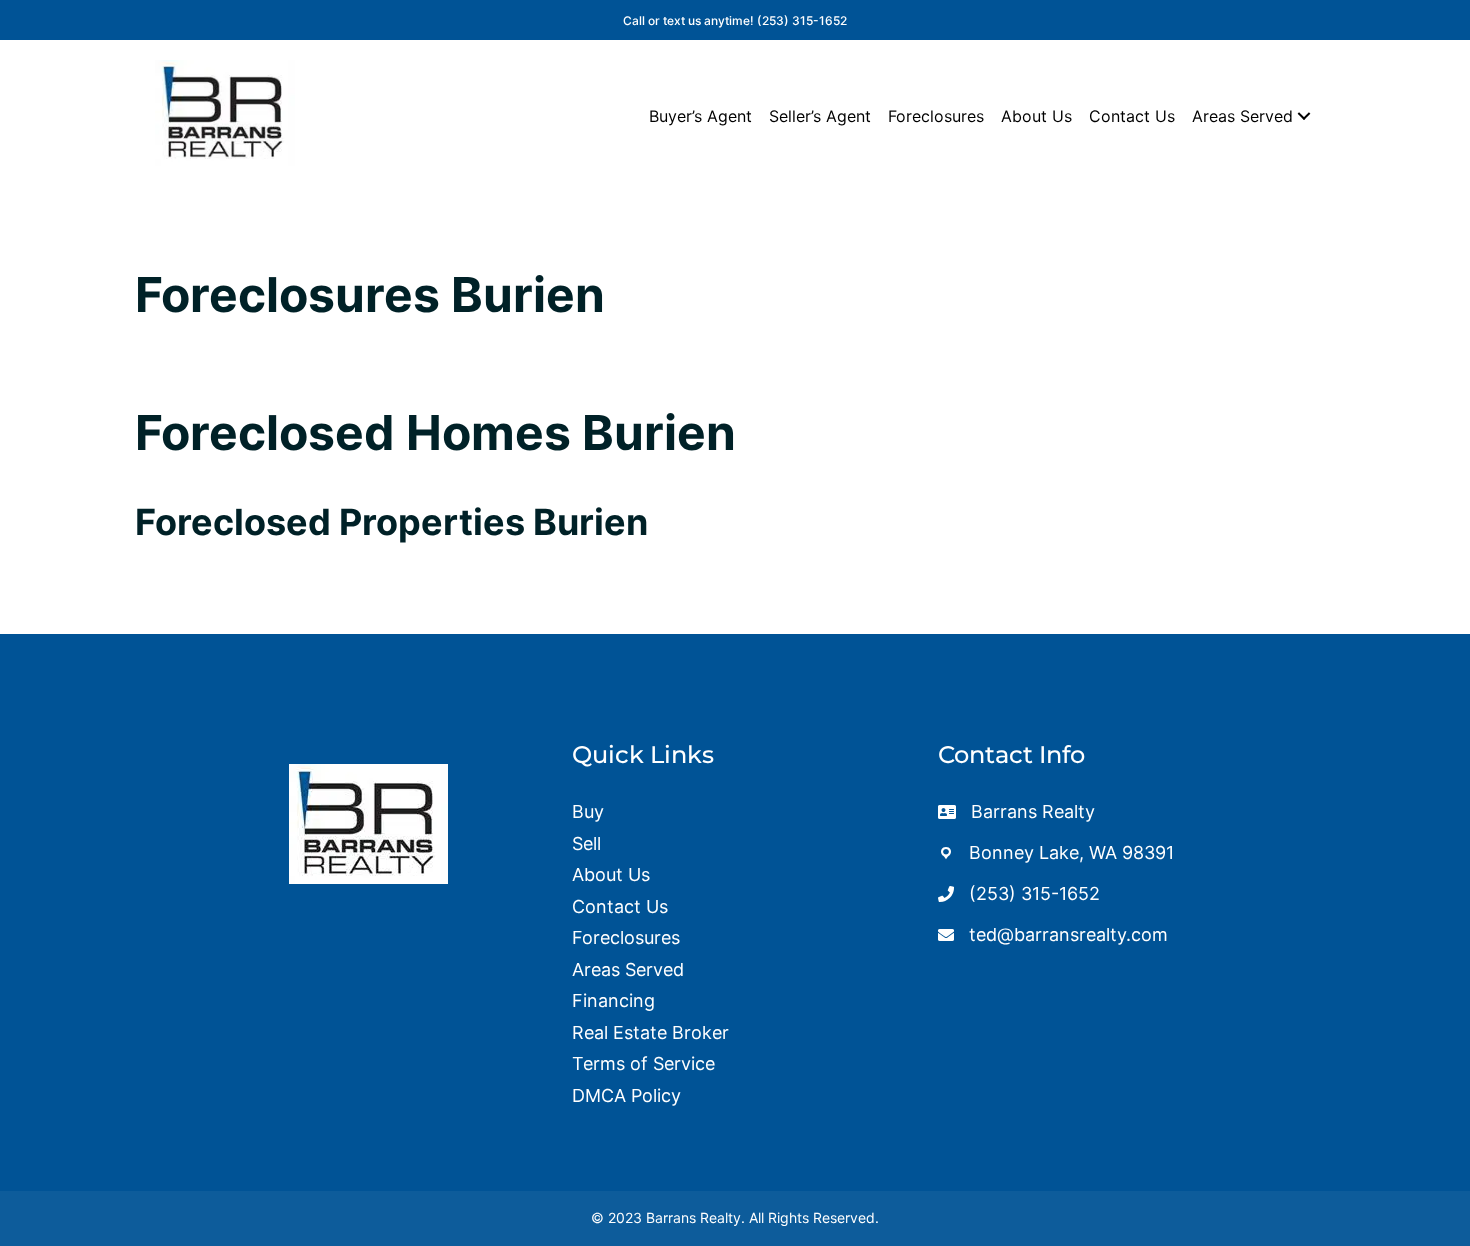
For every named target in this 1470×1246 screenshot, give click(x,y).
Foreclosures (936, 116)
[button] (1304, 116)
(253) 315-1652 (802, 20)
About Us (1036, 116)
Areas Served (1242, 116)
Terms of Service (643, 1063)
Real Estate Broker (650, 1032)
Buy (588, 811)
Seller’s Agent (820, 116)
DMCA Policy (626, 1095)
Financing (613, 1000)
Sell (586, 843)
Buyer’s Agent (700, 116)
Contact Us (1132, 116)
